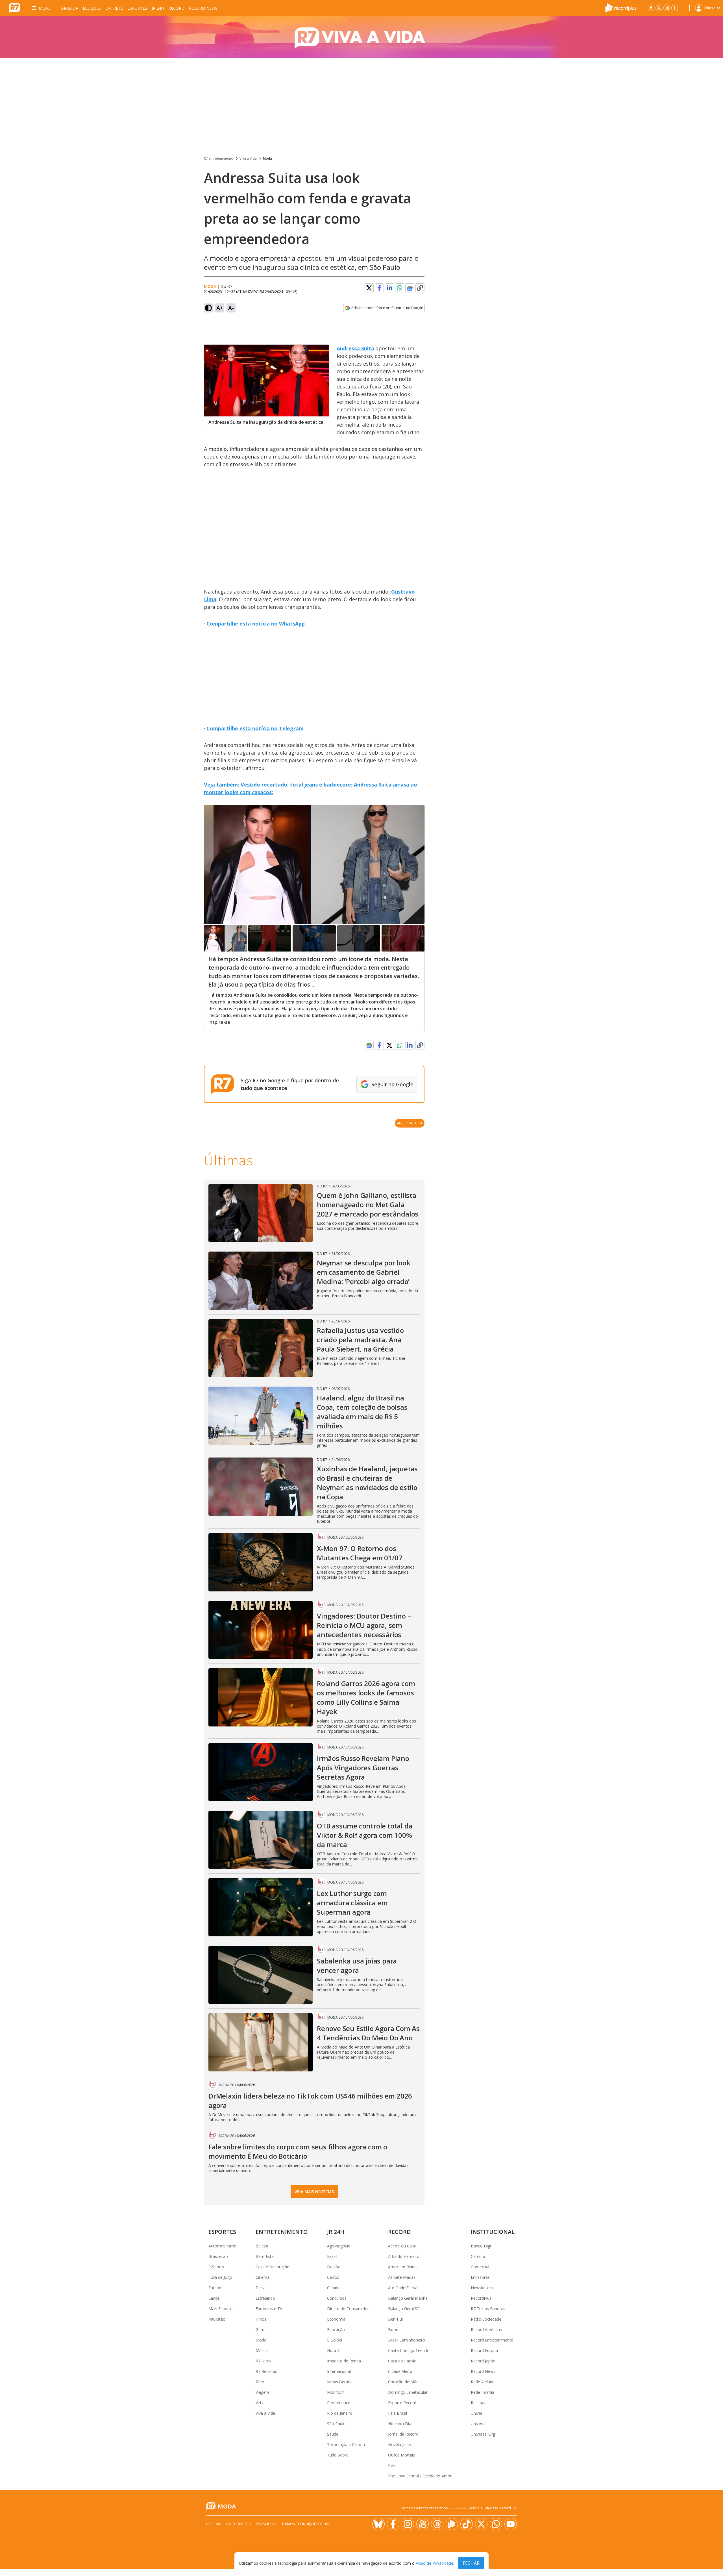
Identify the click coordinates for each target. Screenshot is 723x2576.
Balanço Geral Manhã (408, 2298)
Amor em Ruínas (403, 2267)
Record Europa (484, 2350)
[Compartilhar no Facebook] (379, 288)
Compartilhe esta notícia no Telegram (255, 728)
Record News (203, 8)
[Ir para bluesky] (378, 2524)
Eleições (92, 8)
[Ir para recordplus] (452, 2524)
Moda (267, 158)
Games (262, 2330)
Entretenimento (282, 2232)
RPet (260, 2382)
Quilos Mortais (401, 2455)
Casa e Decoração (273, 2267)
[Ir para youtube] (511, 2524)
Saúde (333, 2434)
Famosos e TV (269, 2309)
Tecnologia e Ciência (346, 2444)
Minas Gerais (339, 2382)
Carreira (478, 2256)
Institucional (493, 2232)
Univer (477, 2413)
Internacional (339, 2371)
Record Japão (483, 2361)
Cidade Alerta (400, 2371)
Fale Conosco (239, 2524)
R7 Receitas (266, 2371)
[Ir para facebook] (651, 8)
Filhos (261, 2319)
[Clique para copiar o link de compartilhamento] (420, 288)
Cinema (263, 2277)
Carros (333, 2277)
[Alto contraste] (208, 308)
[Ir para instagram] (667, 8)
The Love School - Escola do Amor (420, 2476)
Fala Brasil (398, 2413)
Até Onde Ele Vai (403, 2288)
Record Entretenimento (492, 2340)
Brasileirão (218, 2256)
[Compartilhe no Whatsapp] (400, 288)
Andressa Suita (355, 348)
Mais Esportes (221, 2309)
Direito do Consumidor (348, 2309)
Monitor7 (336, 2392)
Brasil (332, 2256)
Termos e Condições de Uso (306, 2524)
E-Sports (216, 2267)
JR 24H (158, 8)
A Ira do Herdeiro (404, 2256)
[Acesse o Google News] (410, 288)
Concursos (337, 2298)
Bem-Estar (265, 2256)
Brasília (70, 8)
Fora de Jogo (220, 2277)
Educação (336, 2330)
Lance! (214, 2298)
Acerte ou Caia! (402, 2246)
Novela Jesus (400, 2444)
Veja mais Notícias (314, 2192)
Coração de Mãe (403, 2382)
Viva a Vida (248, 158)
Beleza (262, 2246)
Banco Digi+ (482, 2246)
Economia (336, 2319)
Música (262, 2350)
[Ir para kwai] (423, 2524)
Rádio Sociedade (486, 2319)
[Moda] (361, 37)
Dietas (262, 2288)
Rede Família (483, 2392)
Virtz (260, 2403)
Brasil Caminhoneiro (407, 2340)
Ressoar (478, 2403)
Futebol (215, 2288)
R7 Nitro (263, 2361)
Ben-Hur (396, 2319)
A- (231, 308)
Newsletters (482, 2288)
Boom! (394, 2330)
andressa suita (410, 1123)
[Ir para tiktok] (467, 2524)
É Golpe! (335, 2340)
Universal (479, 2424)
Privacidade (266, 2524)
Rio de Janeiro (340, 2413)
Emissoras (480, 2277)
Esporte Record (402, 2403)
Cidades (334, 2288)
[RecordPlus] (621, 7)
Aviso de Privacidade (435, 2563)
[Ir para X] (659, 8)
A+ (220, 308)
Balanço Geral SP (404, 2309)
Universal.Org (483, 2434)
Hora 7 (333, 2350)
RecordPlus (481, 2298)
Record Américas (486, 2330)
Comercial (480, 2267)
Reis (392, 2465)
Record (176, 8)
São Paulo (336, 2424)
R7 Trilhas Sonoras (488, 2309)
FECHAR (471, 2563)
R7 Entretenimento (219, 158)
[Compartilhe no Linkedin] (389, 288)
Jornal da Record (403, 2434)
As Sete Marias (402, 2277)
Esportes (137, 8)
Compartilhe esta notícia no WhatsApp (256, 624)
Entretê (114, 8)
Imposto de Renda (344, 2361)
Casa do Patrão (402, 2361)
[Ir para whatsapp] (496, 2524)
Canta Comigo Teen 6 (408, 2350)
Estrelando (265, 2298)
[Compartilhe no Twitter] (369, 288)
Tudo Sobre (338, 2455)
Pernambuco (339, 2403)
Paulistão (217, 2319)
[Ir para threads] (437, 2524)
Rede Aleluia (482, 2382)
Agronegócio (339, 2246)
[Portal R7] (15, 7)
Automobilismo (222, 2246)
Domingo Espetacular (408, 2392)
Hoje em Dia (400, 2424)
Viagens (263, 2392)
